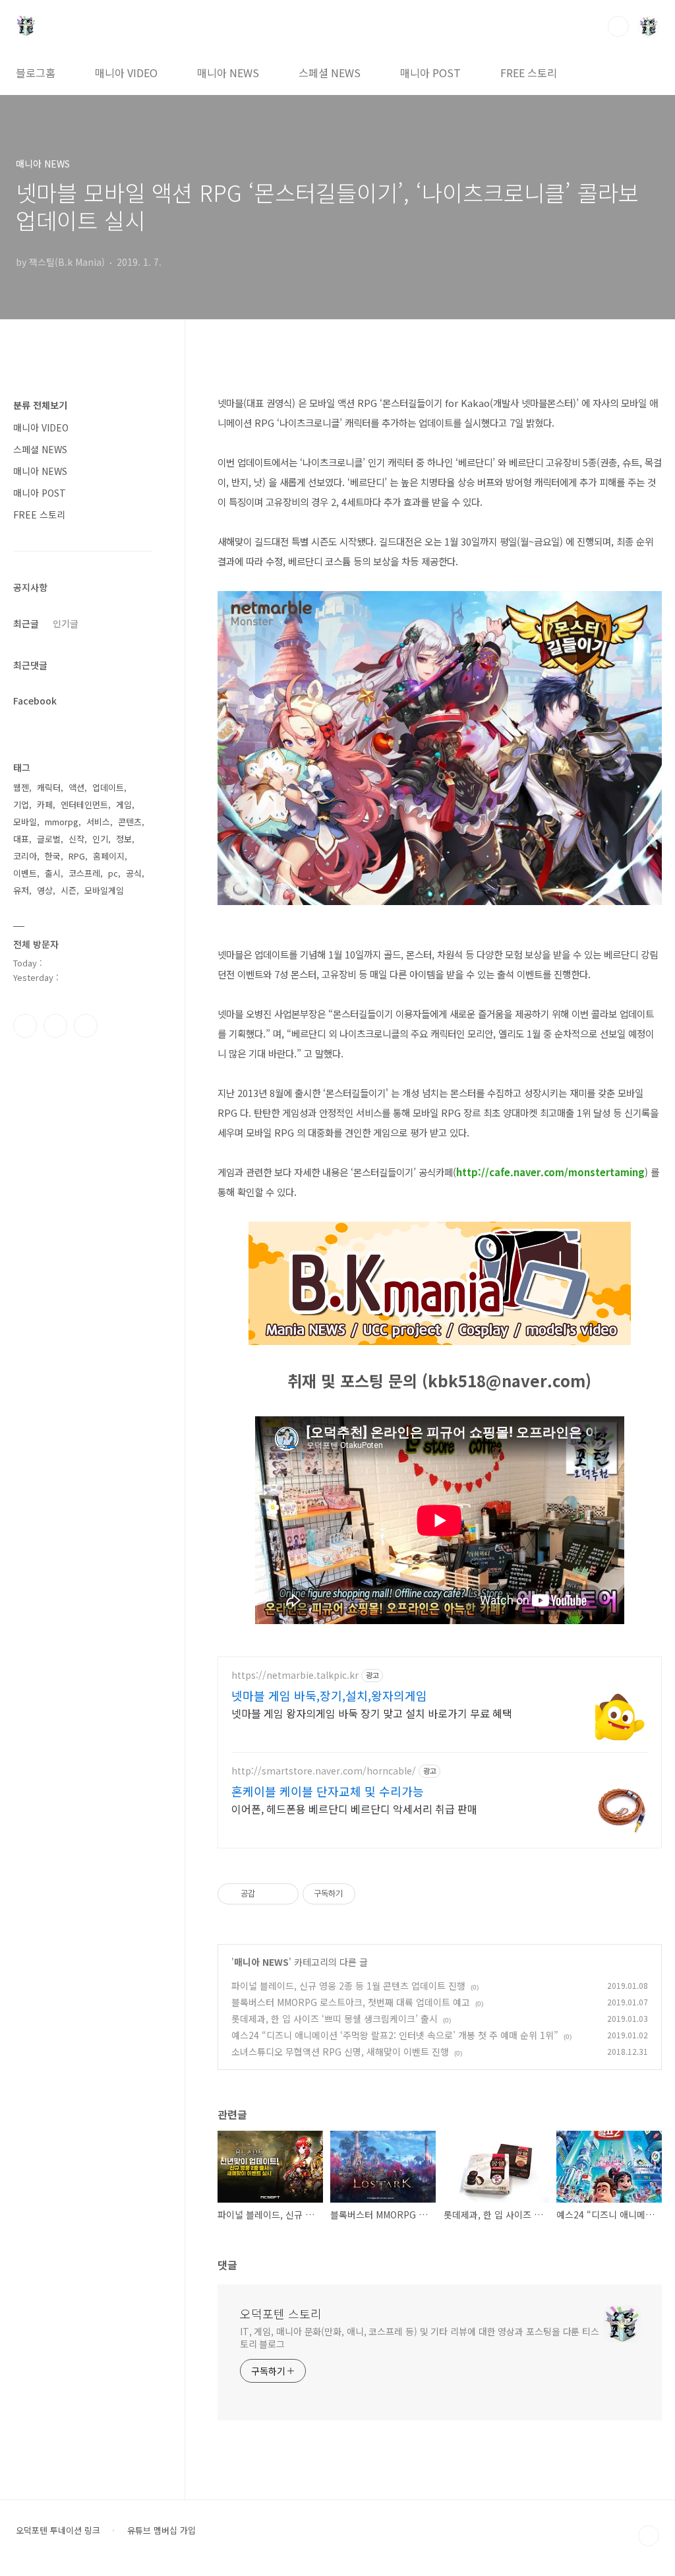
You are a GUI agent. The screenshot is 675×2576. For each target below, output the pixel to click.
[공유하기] (267, 1894)
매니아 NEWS (228, 73)
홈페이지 (109, 856)
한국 (53, 856)
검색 (618, 26)
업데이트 (108, 787)
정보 (124, 839)
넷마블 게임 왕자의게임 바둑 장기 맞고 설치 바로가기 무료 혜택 (372, 1713)
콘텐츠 (130, 822)
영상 (45, 890)
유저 (21, 890)
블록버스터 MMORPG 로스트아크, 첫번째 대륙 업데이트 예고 (351, 2002)
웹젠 (21, 787)
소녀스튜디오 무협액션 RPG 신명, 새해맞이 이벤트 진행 (340, 2052)
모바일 (25, 822)
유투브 (86, 1026)
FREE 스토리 (529, 73)
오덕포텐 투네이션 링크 (58, 2530)
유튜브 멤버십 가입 (161, 2530)
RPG (77, 856)
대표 (21, 839)
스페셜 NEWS (330, 73)
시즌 (69, 890)
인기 (100, 839)
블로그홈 (36, 73)
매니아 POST (430, 73)
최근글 (26, 623)
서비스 (98, 822)
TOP (649, 2536)
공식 (134, 873)
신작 (76, 839)
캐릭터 (49, 787)
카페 (45, 804)
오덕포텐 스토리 (281, 2313)
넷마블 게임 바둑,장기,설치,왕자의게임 (329, 1695)
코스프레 (84, 873)
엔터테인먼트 (84, 804)
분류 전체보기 (40, 405)
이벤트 (25, 873)
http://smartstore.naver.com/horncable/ (324, 1771)
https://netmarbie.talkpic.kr (295, 1675)
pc (113, 873)
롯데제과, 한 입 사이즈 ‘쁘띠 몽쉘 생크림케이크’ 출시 (335, 2019)
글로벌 (49, 839)
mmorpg (62, 822)
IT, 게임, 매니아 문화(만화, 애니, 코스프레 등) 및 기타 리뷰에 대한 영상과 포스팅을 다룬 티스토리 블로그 (420, 2338)
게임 (124, 804)
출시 (53, 873)
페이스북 (25, 1026)
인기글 (66, 623)
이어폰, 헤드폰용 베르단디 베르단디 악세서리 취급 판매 (354, 1808)
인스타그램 (55, 1026)
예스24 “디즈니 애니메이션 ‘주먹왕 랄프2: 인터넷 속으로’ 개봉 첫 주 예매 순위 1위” (395, 2035)
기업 (21, 804)
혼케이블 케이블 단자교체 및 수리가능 (328, 1791)
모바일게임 (104, 890)
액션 (76, 787)
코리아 (25, 856)
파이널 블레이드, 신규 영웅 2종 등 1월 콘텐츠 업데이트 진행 (348, 1986)
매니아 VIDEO (126, 73)
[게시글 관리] (284, 1894)
